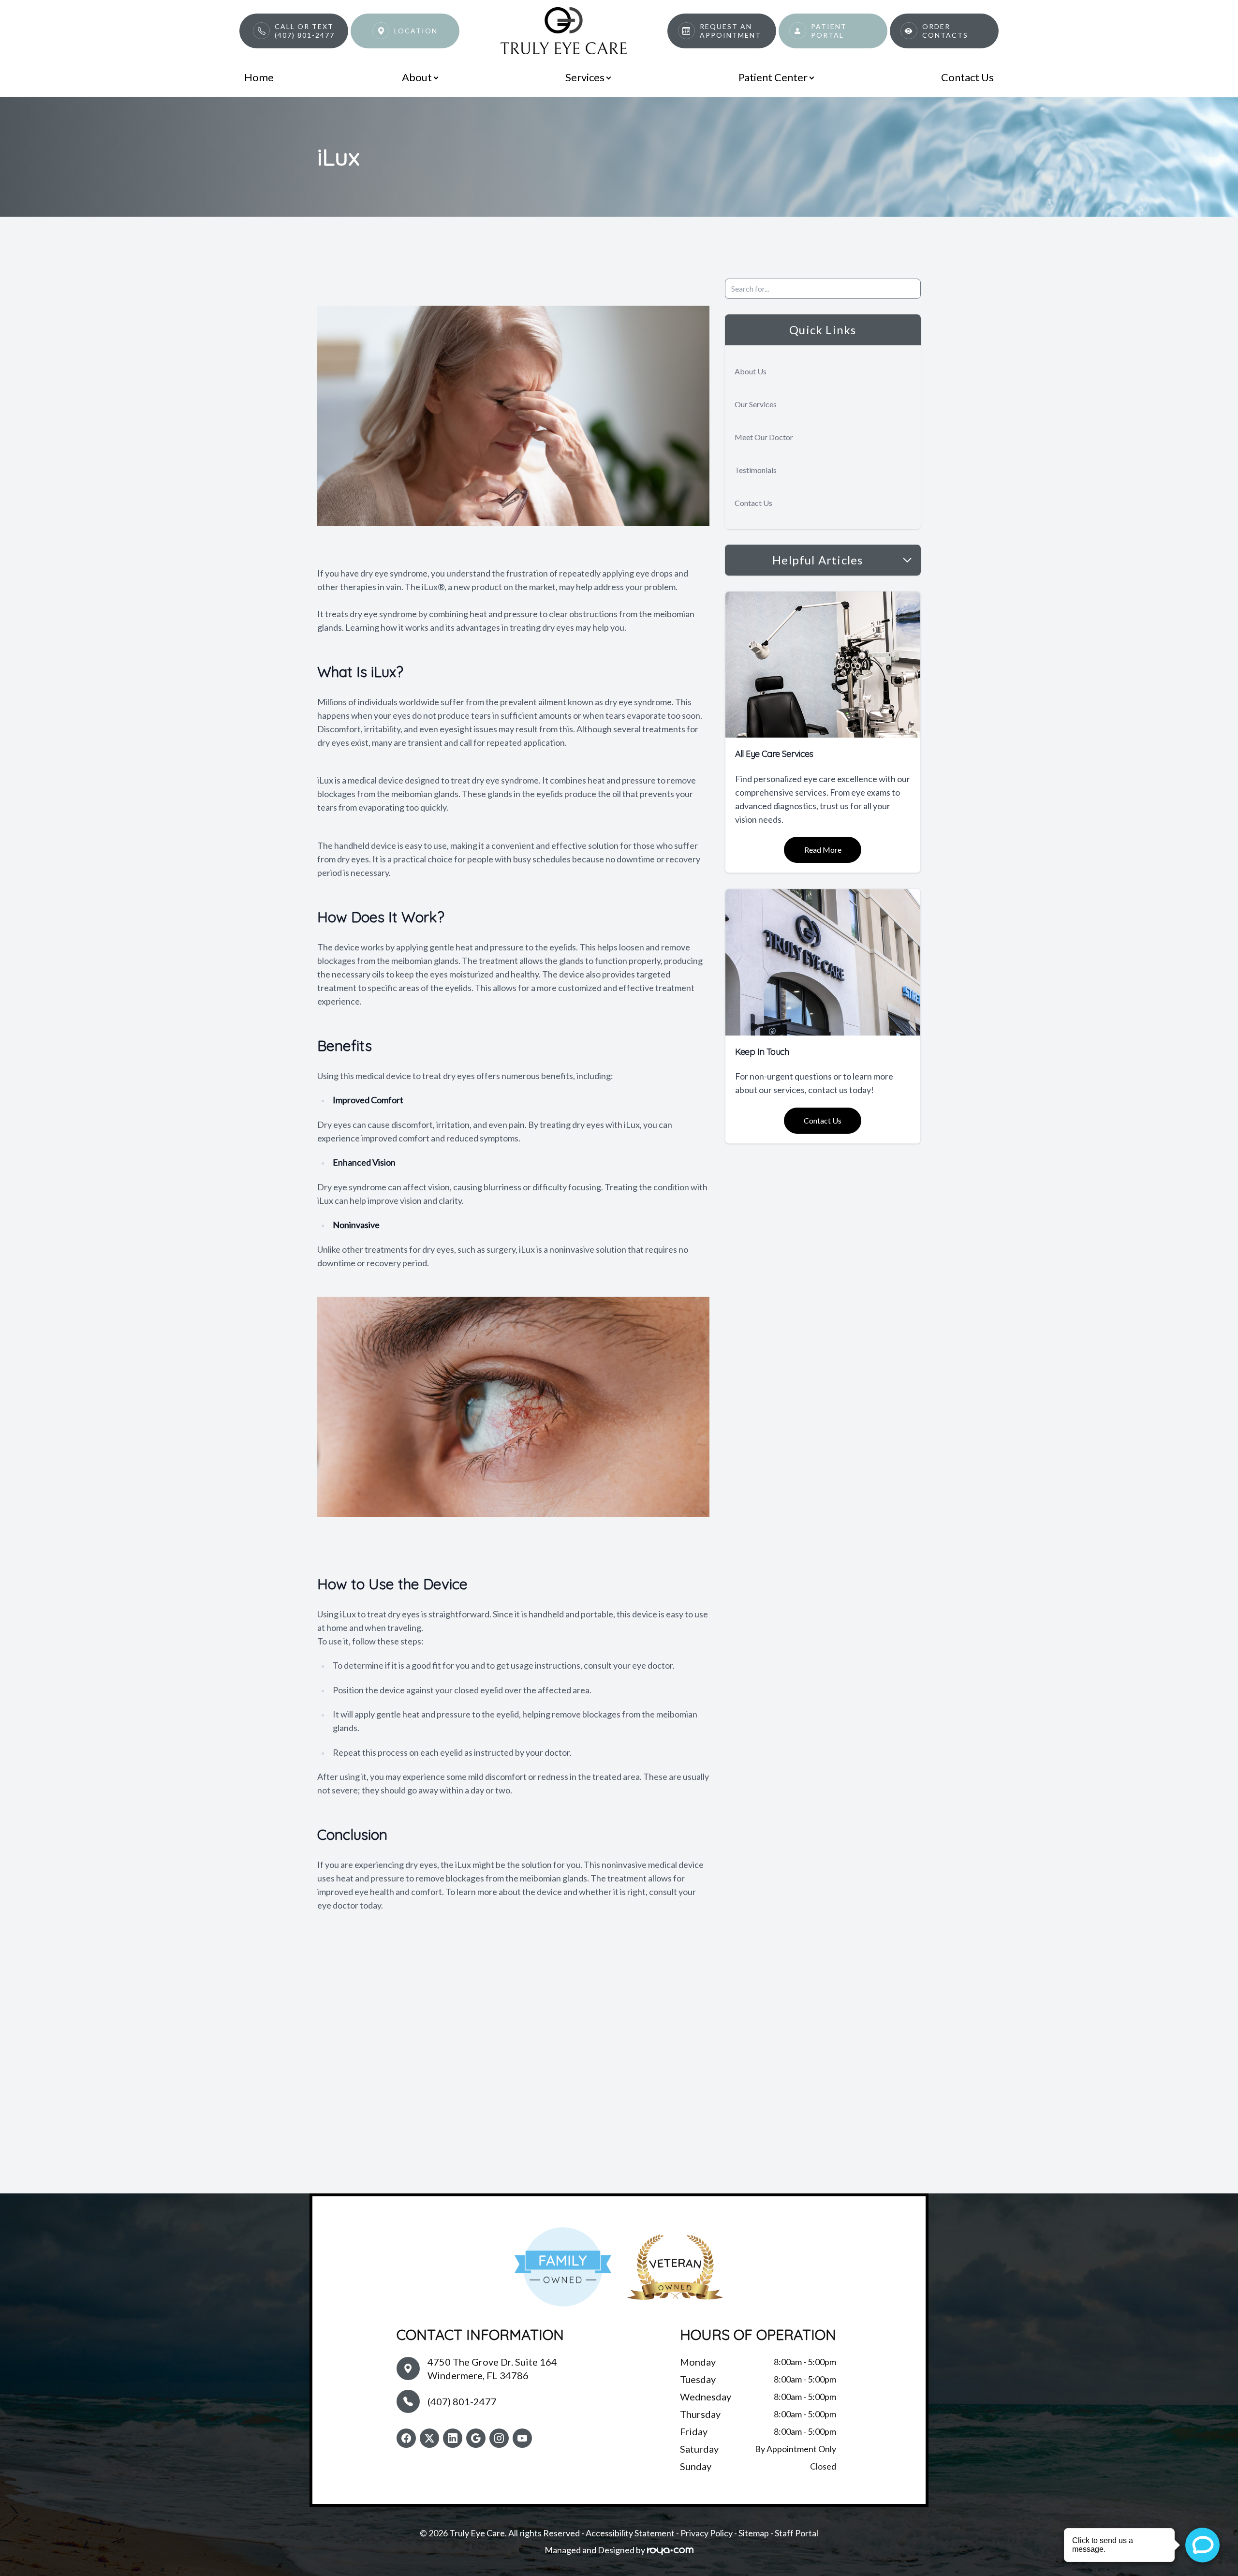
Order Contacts (945, 31)
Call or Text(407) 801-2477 (305, 31)
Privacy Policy (707, 2533)
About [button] (417, 77)
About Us (751, 371)
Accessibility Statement (630, 2533)
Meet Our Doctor (764, 437)
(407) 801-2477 (462, 2401)
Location (416, 31)
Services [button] (585, 77)
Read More (823, 850)
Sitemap (754, 2533)
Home (259, 77)
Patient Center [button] (773, 77)
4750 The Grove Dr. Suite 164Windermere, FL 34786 (492, 2369)
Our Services (756, 404)
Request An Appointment (730, 31)
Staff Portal (796, 2533)
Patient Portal (829, 31)
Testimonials (756, 470)
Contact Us (967, 77)
